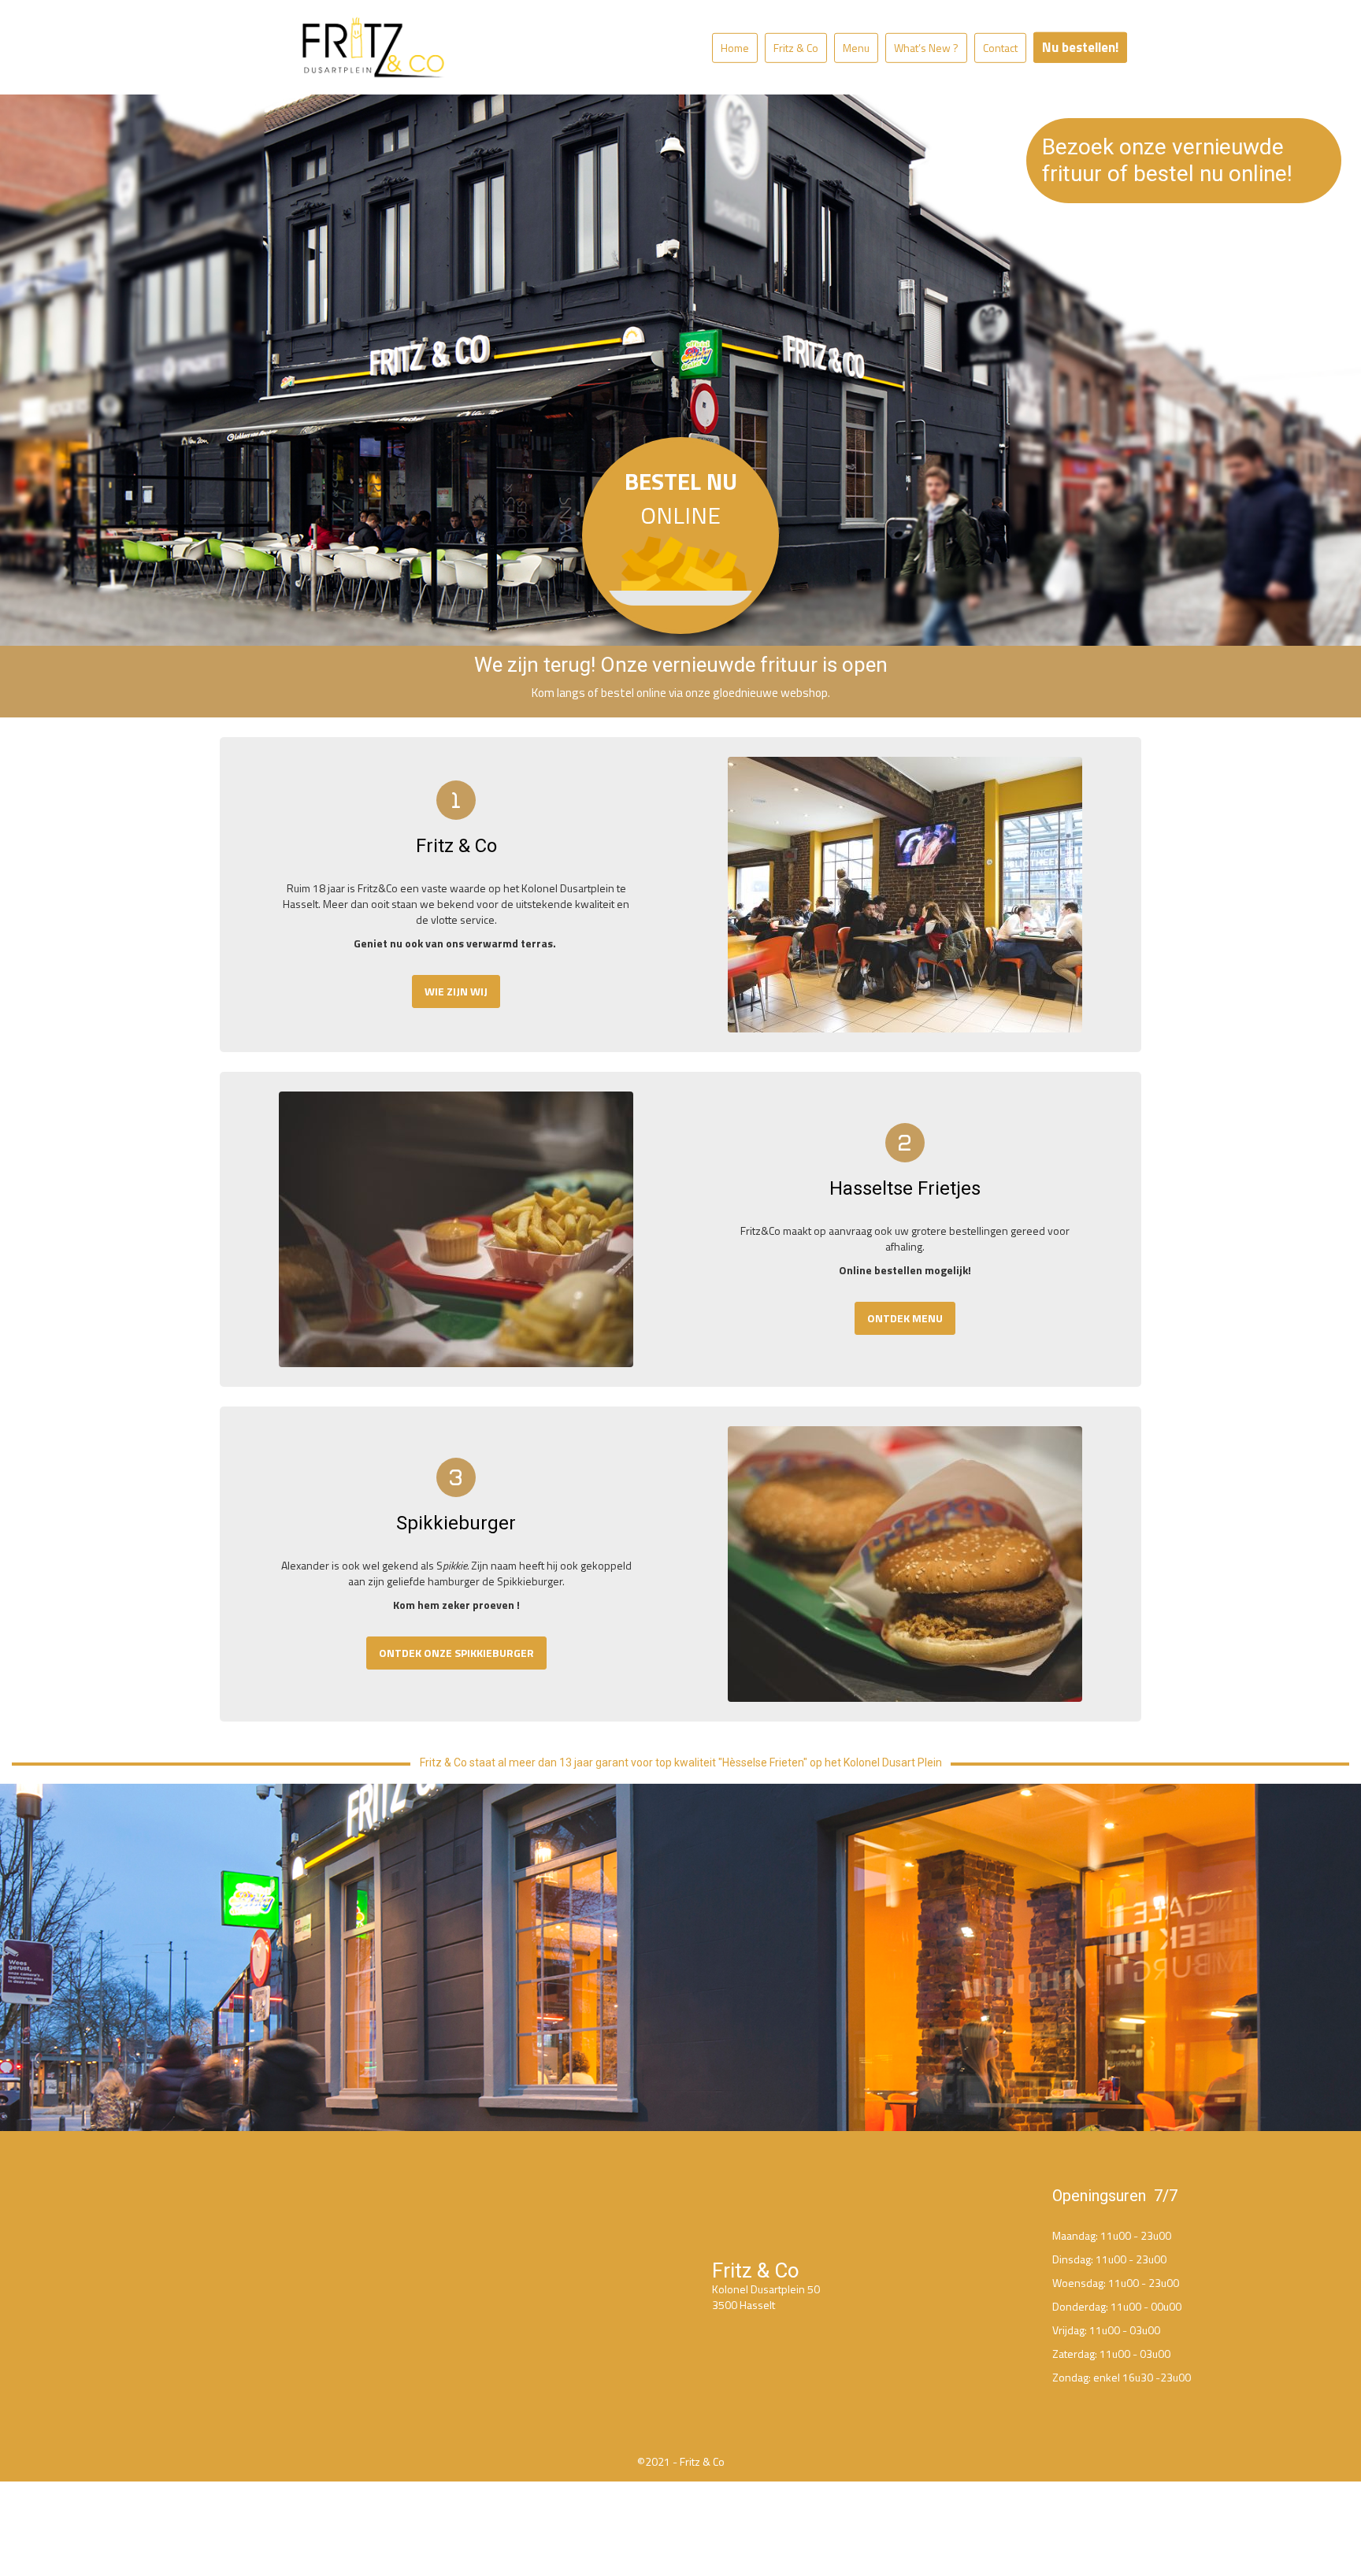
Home (735, 48)
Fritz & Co (796, 48)
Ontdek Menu (905, 1318)
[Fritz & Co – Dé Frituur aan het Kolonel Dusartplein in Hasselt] (373, 47)
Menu (856, 48)
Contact (1000, 48)
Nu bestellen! (1080, 47)
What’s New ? (926, 48)
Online (681, 498)
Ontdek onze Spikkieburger (456, 1653)
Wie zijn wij (456, 991)
